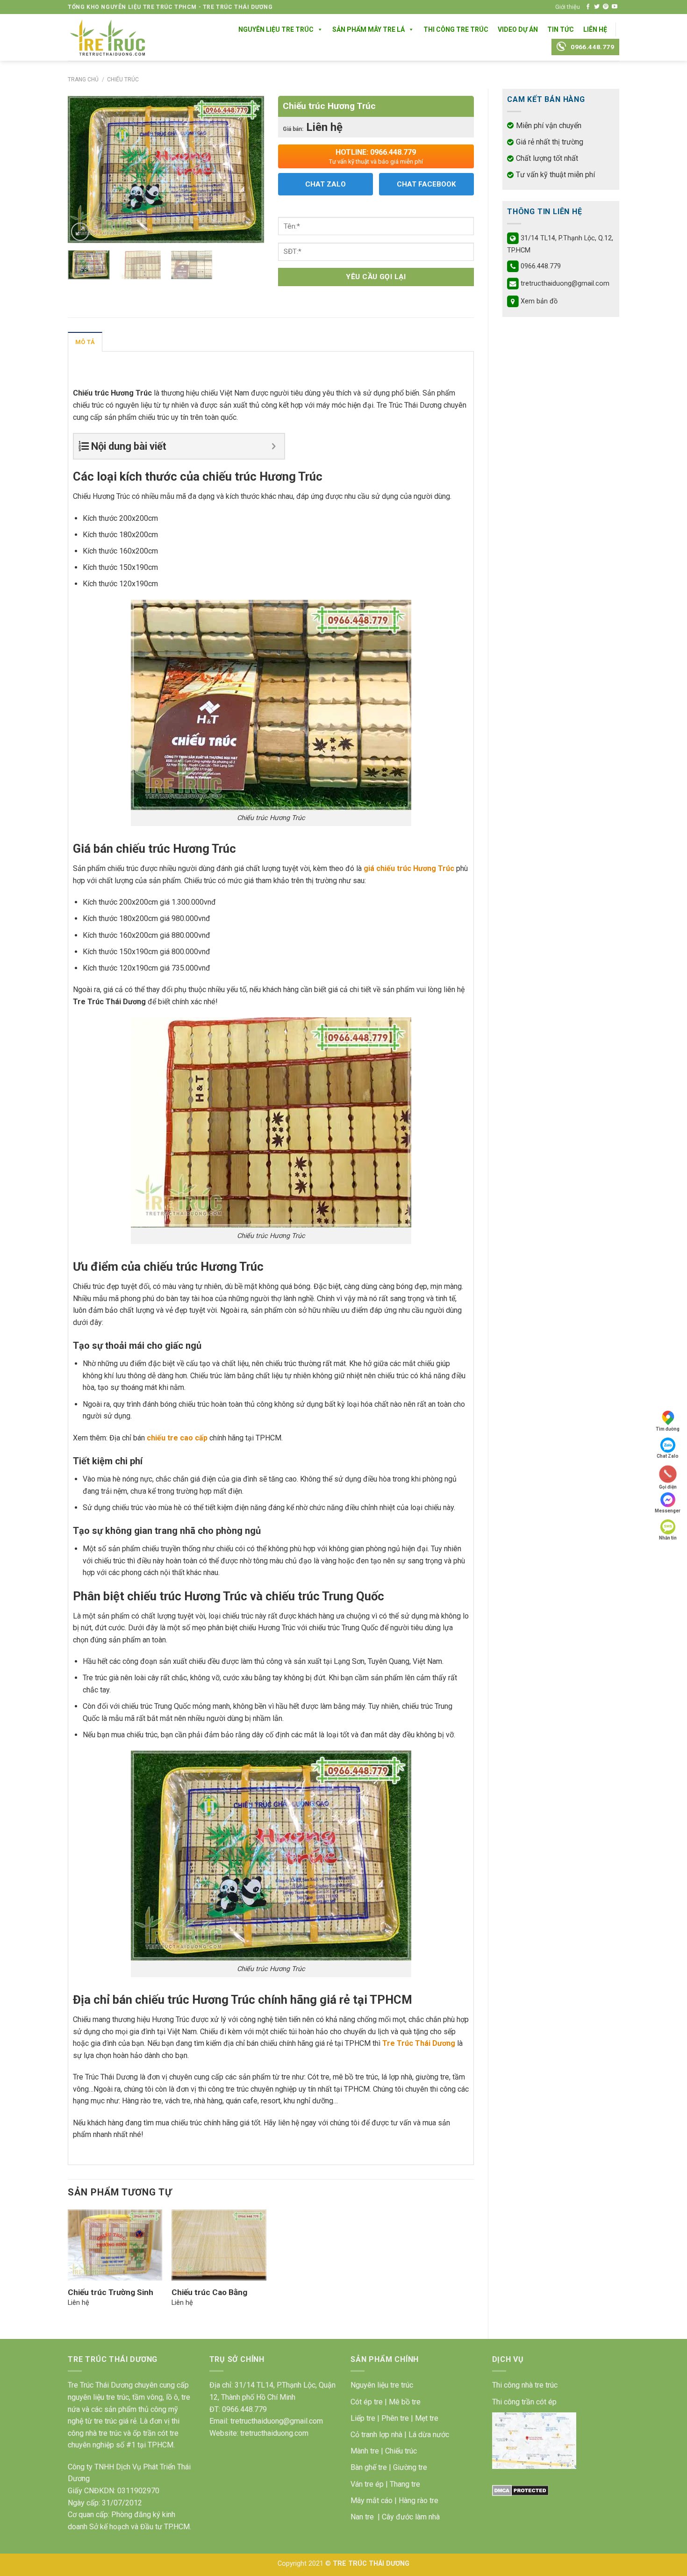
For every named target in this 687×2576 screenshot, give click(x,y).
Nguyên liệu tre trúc (382, 2385)
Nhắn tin (668, 1538)
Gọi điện (668, 1486)
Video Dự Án (518, 29)
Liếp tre (363, 2418)
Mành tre (365, 2451)
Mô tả (85, 342)
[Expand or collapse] (274, 446)
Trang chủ (83, 79)
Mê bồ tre (405, 2402)
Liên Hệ (595, 29)
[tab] (85, 342)
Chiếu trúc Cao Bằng (209, 2292)
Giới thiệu (568, 7)
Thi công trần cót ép (524, 2402)
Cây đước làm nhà (411, 2517)
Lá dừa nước (429, 2435)
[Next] (248, 169)
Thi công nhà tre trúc (525, 2385)
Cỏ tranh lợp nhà (376, 2435)
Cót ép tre (367, 2402)
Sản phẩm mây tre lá (369, 29)
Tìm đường (668, 1429)
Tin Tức (561, 29)
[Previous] (84, 169)
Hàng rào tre (419, 2500)
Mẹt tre (427, 2418)
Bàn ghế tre (369, 2467)
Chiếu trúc (123, 79)
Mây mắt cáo (372, 2500)
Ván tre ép (367, 2484)
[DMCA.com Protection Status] (520, 2490)
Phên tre (395, 2418)
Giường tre (410, 2467)
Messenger (668, 1511)
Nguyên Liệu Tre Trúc (276, 29)
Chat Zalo (668, 1456)
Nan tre (362, 2517)
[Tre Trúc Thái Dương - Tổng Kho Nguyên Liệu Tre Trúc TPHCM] (107, 37)
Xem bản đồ (539, 301)
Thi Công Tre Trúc (456, 29)
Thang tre (405, 2484)
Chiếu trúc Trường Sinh (111, 2292)
